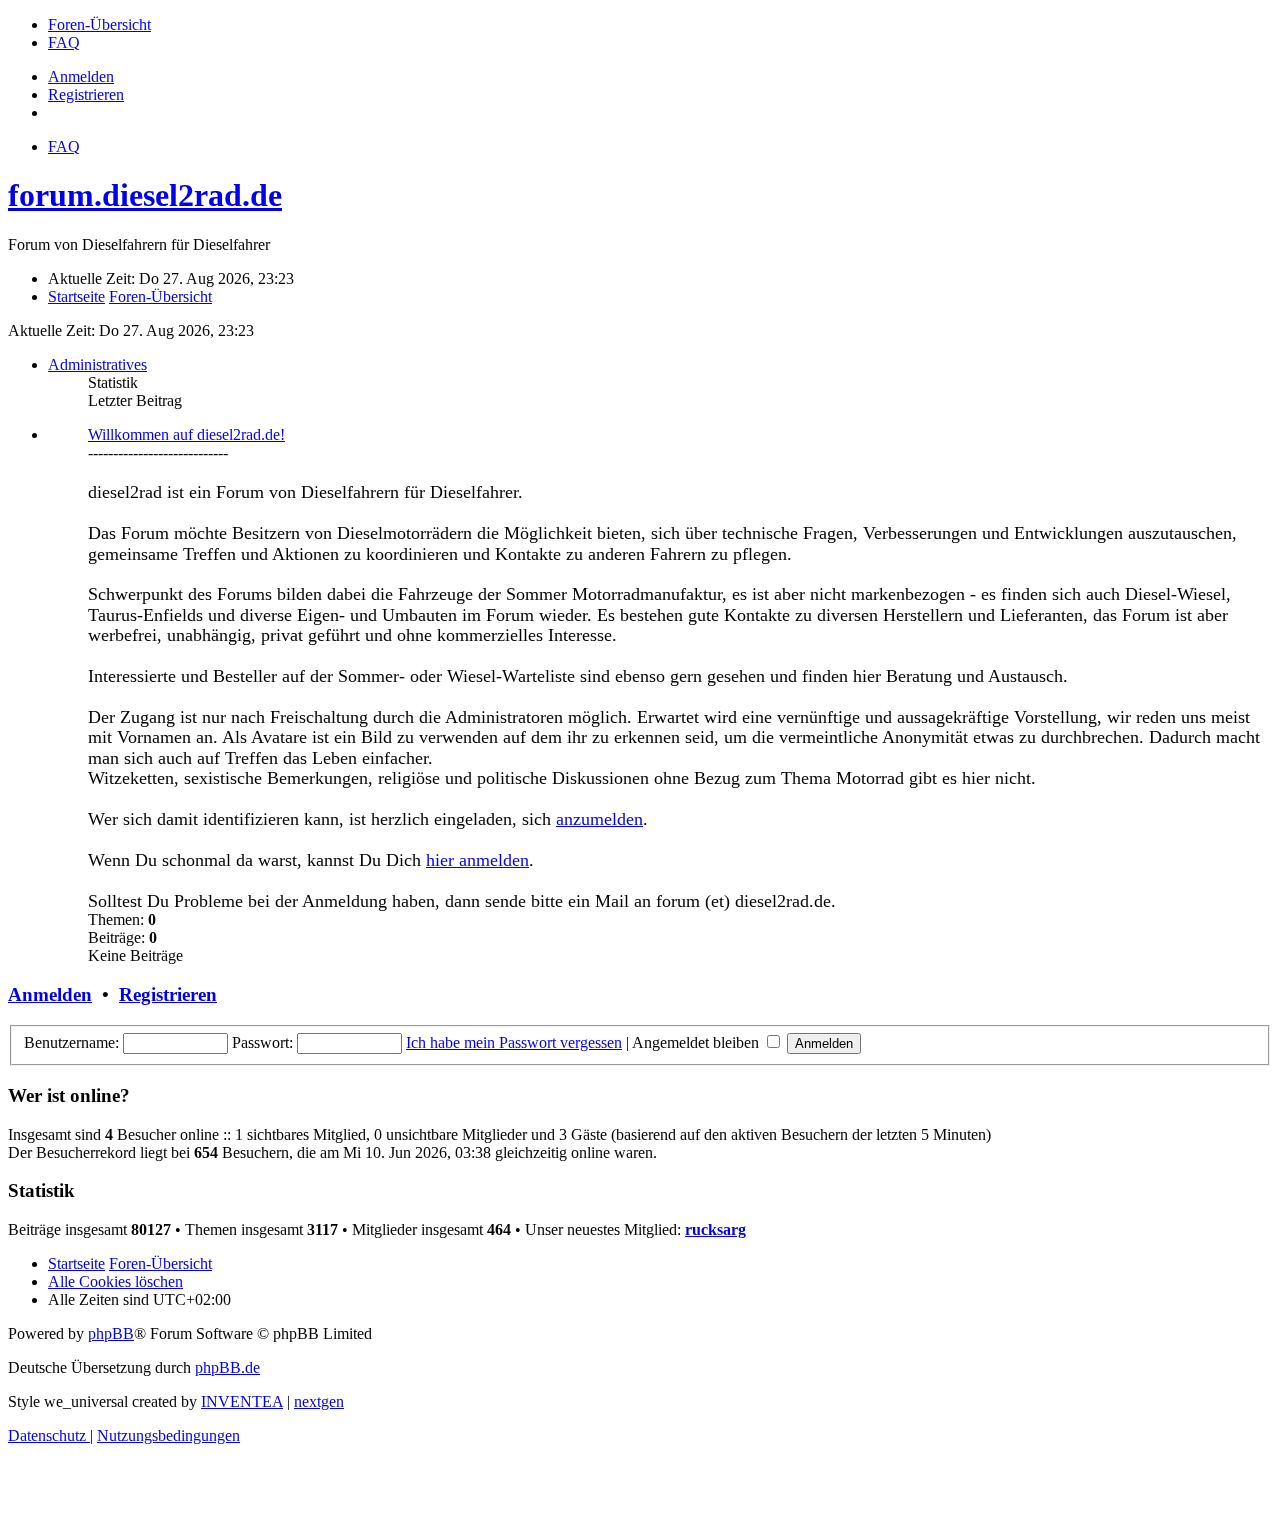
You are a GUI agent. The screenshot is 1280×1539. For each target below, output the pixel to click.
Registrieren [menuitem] (86, 94)
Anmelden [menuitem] (81, 76)
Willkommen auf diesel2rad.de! (186, 434)
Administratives (97, 364)
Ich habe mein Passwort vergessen (514, 1042)
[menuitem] (99, 24)
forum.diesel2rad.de (145, 195)
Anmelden (50, 994)
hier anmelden (477, 860)
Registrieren (168, 994)
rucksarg (715, 1229)
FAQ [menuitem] (64, 146)
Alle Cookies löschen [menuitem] (115, 1281)
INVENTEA (242, 1401)
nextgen (319, 1401)
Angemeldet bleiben (697, 1042)
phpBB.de (227, 1367)
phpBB (111, 1333)
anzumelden (599, 819)
